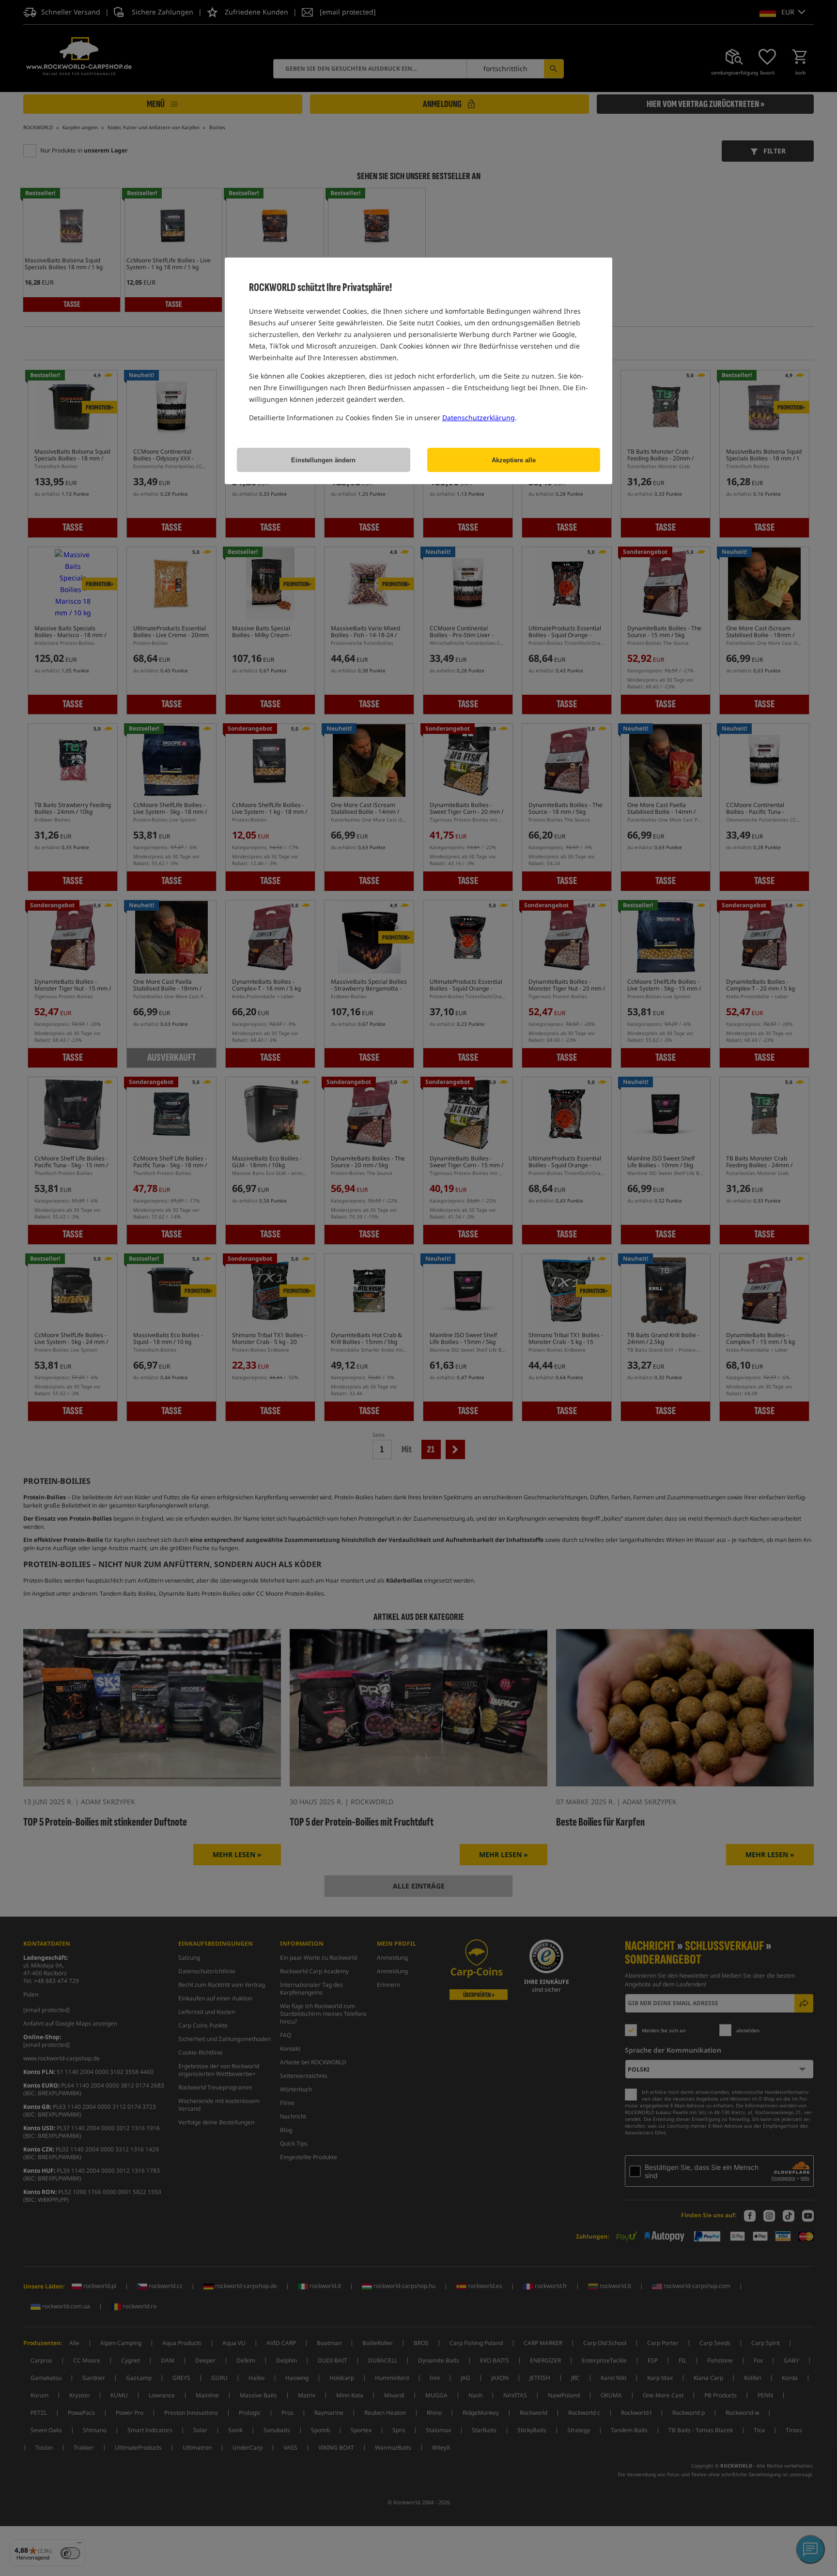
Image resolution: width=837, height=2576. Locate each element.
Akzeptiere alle (514, 460)
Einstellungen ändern (323, 460)
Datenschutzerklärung (479, 418)
